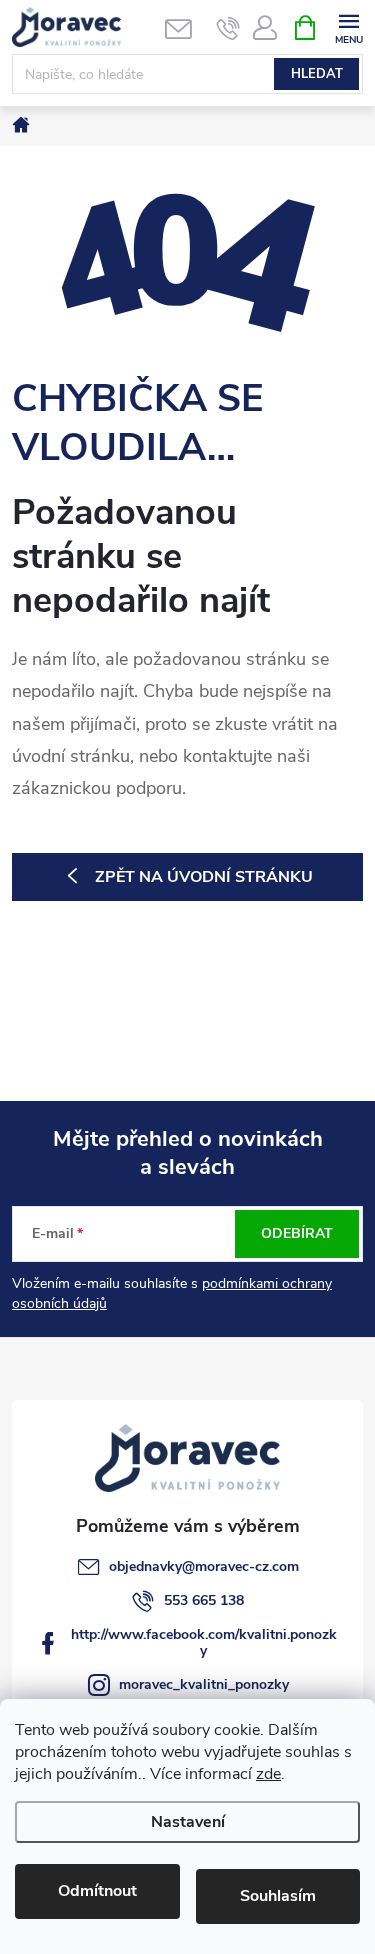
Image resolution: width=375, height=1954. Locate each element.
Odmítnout (97, 1891)
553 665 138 (204, 1600)
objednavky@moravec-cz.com (204, 1566)
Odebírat (297, 1233)
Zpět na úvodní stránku (204, 877)
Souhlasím (278, 1896)
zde (268, 1774)
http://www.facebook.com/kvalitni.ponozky (204, 1642)
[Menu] (348, 26)
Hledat (317, 74)
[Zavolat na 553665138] (228, 28)
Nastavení (188, 1822)
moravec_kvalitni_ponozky (204, 1684)
